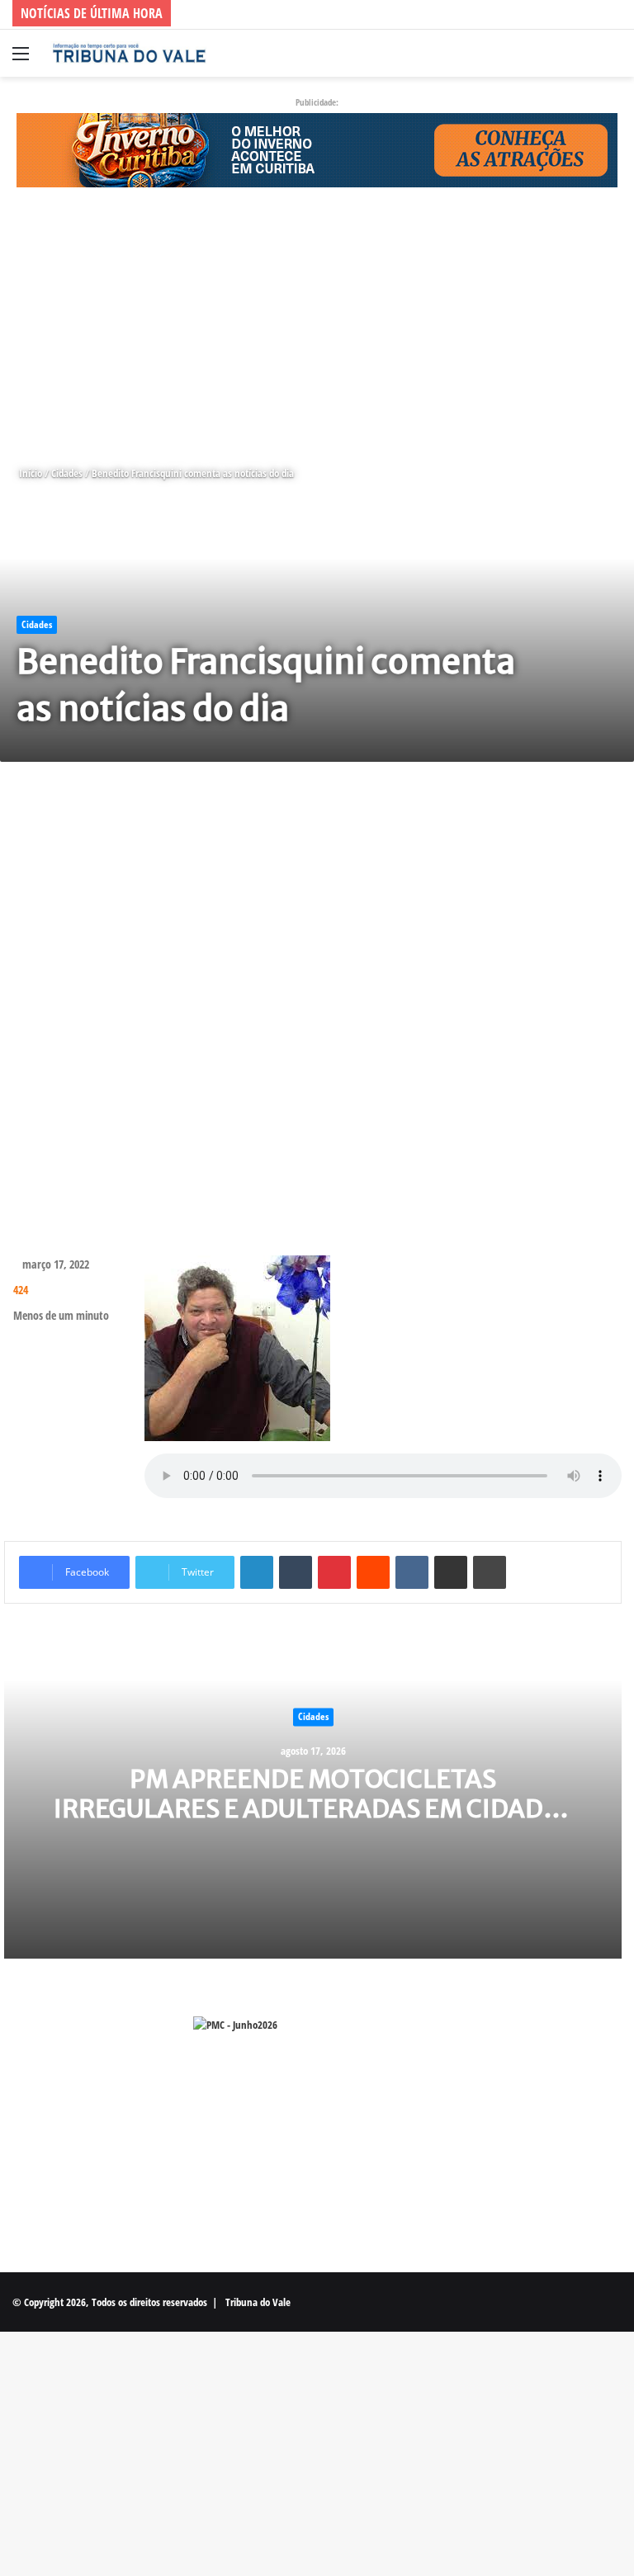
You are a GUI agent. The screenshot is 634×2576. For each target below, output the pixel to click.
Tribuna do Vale (258, 2302)
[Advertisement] (317, 326)
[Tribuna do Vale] (129, 53)
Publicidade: (317, 102)
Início (29, 473)
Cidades (67, 473)
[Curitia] (317, 149)
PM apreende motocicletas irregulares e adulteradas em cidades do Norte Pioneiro (313, 1809)
